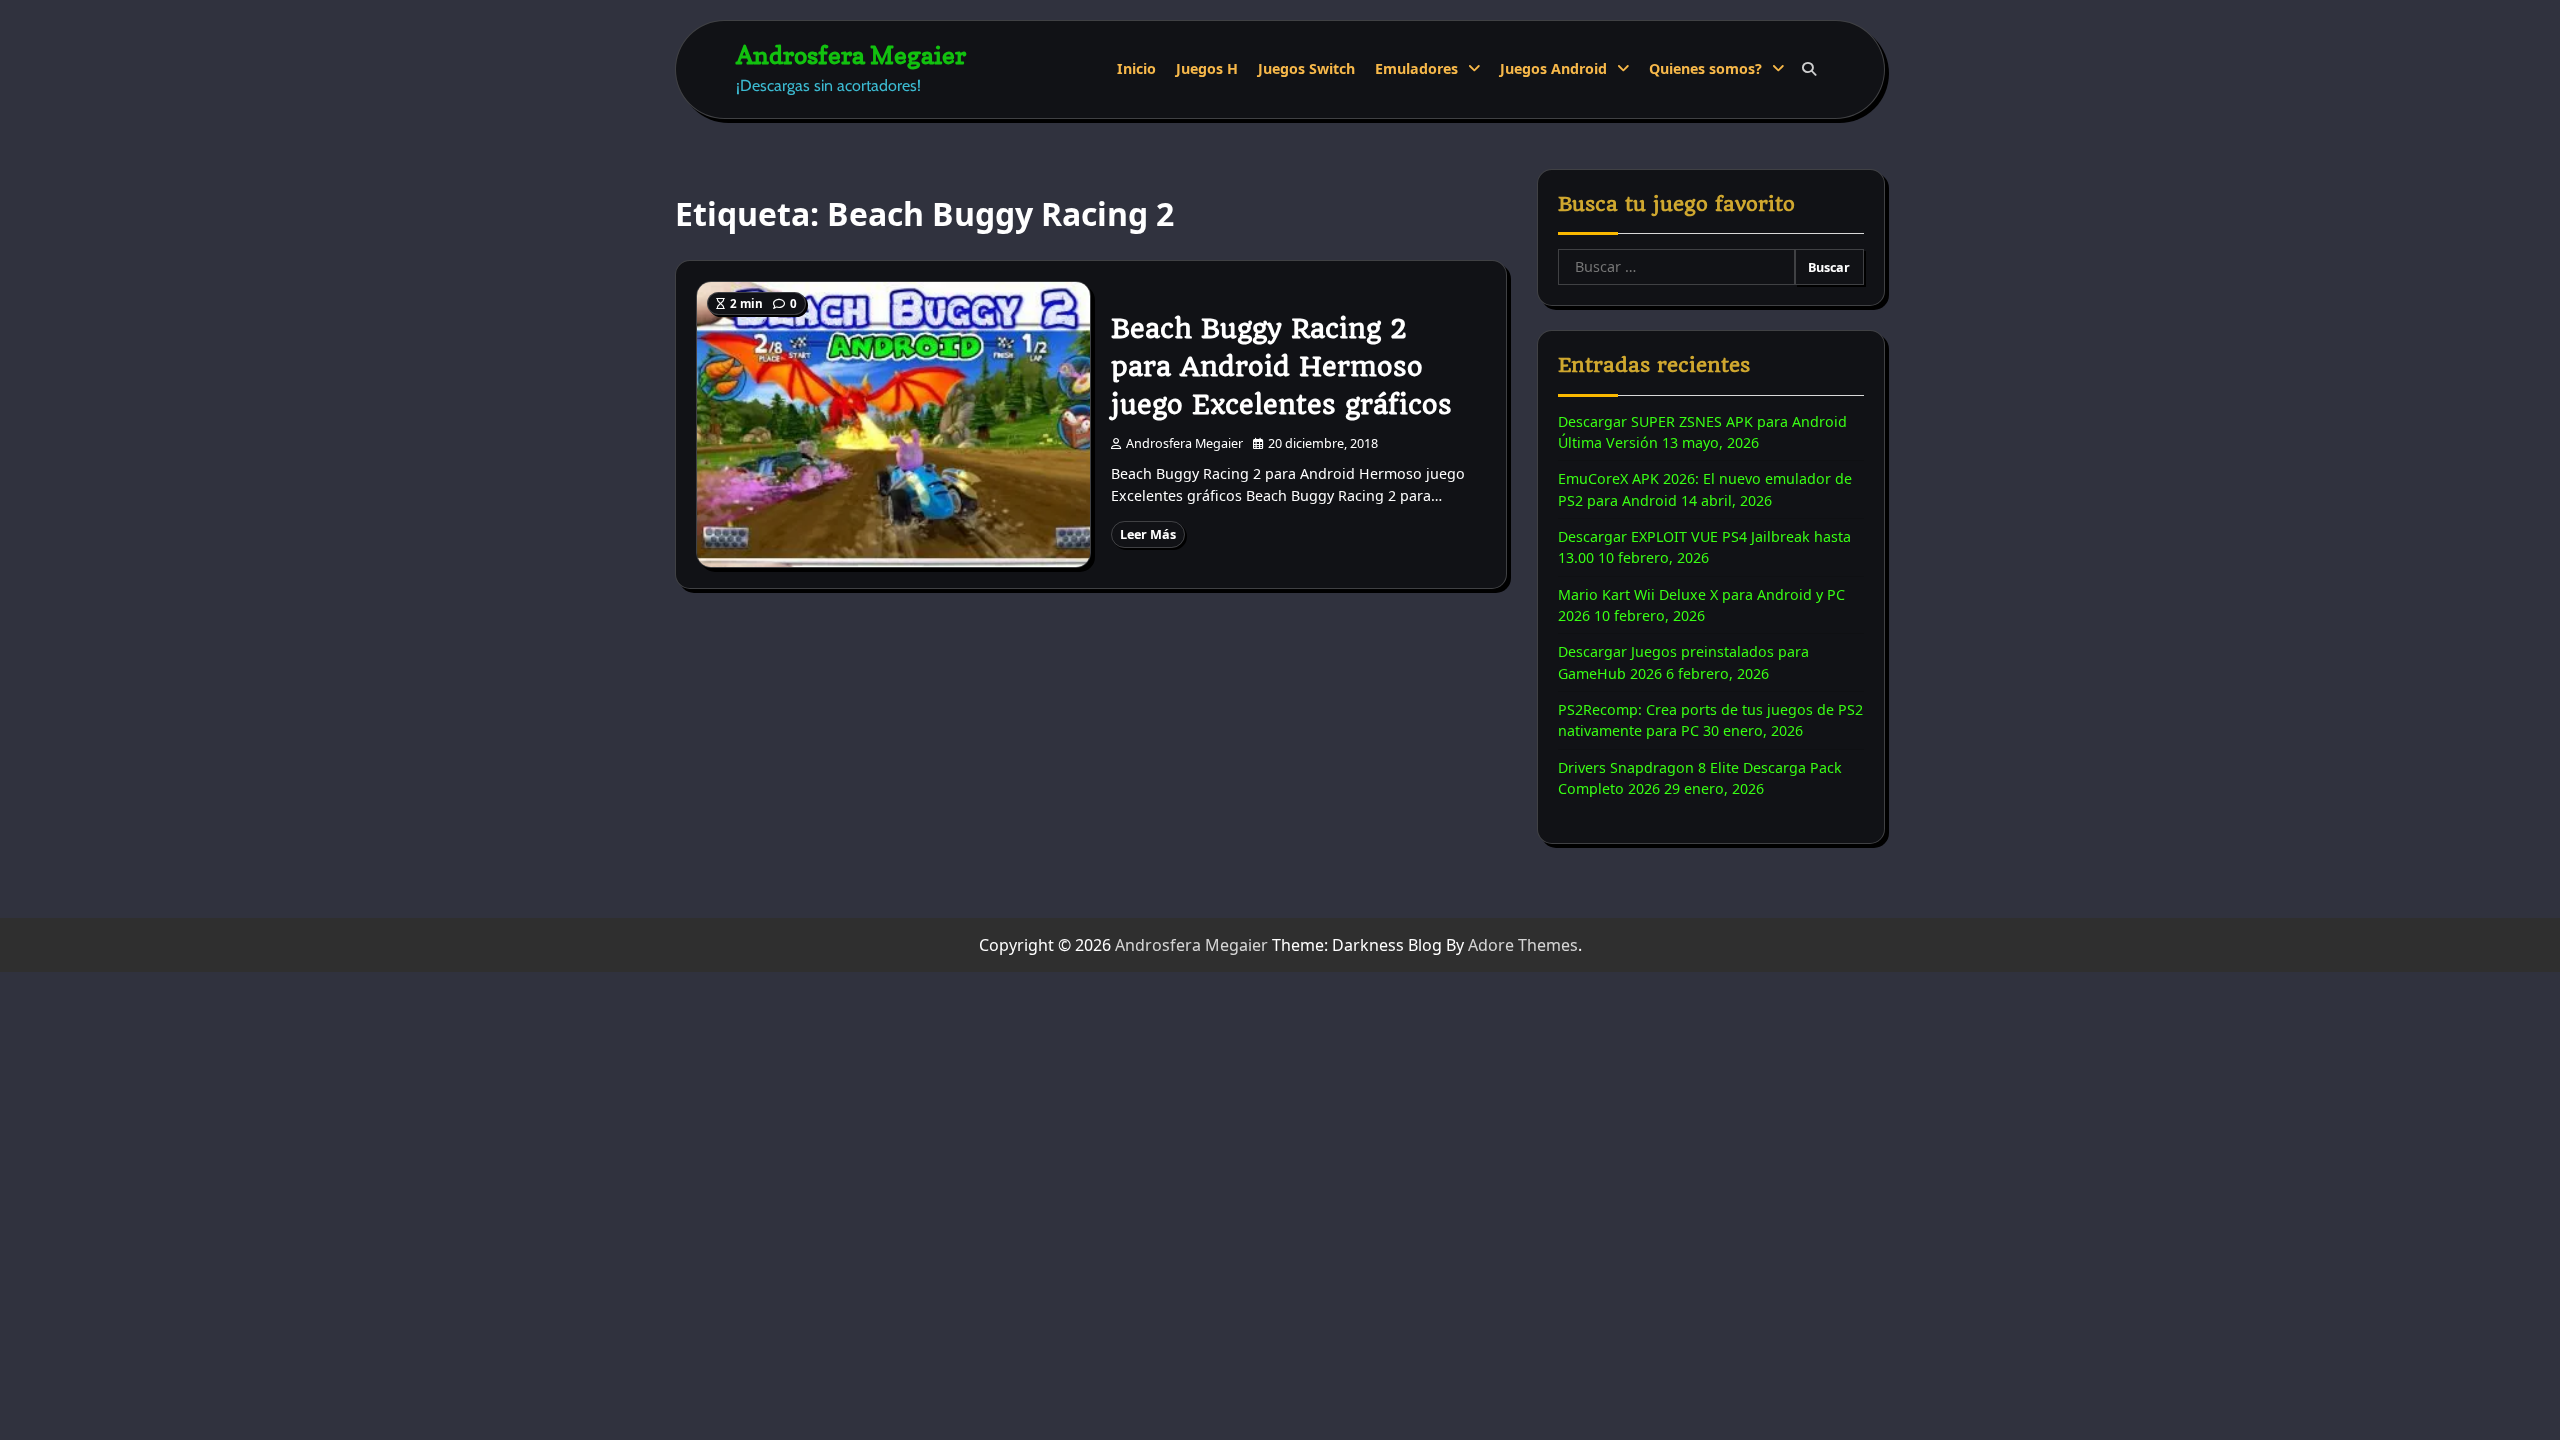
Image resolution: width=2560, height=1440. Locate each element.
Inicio (1136, 68)
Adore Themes (1523, 945)
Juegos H (1207, 68)
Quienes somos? (1705, 68)
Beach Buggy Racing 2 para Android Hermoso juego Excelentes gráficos (1281, 367)
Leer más (1148, 534)
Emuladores (1416, 68)
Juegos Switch (1306, 68)
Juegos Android (1553, 68)
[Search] (1809, 69)
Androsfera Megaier (851, 54)
